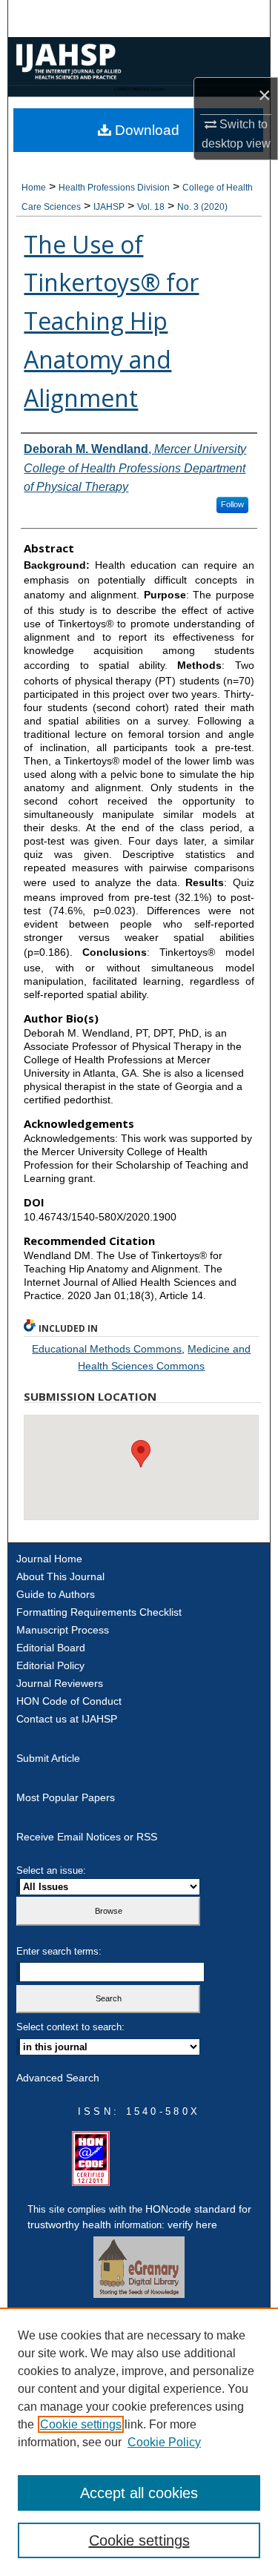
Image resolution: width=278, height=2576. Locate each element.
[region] (139, 2442)
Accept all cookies (139, 2493)
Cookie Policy (164, 2442)
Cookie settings (81, 2424)
